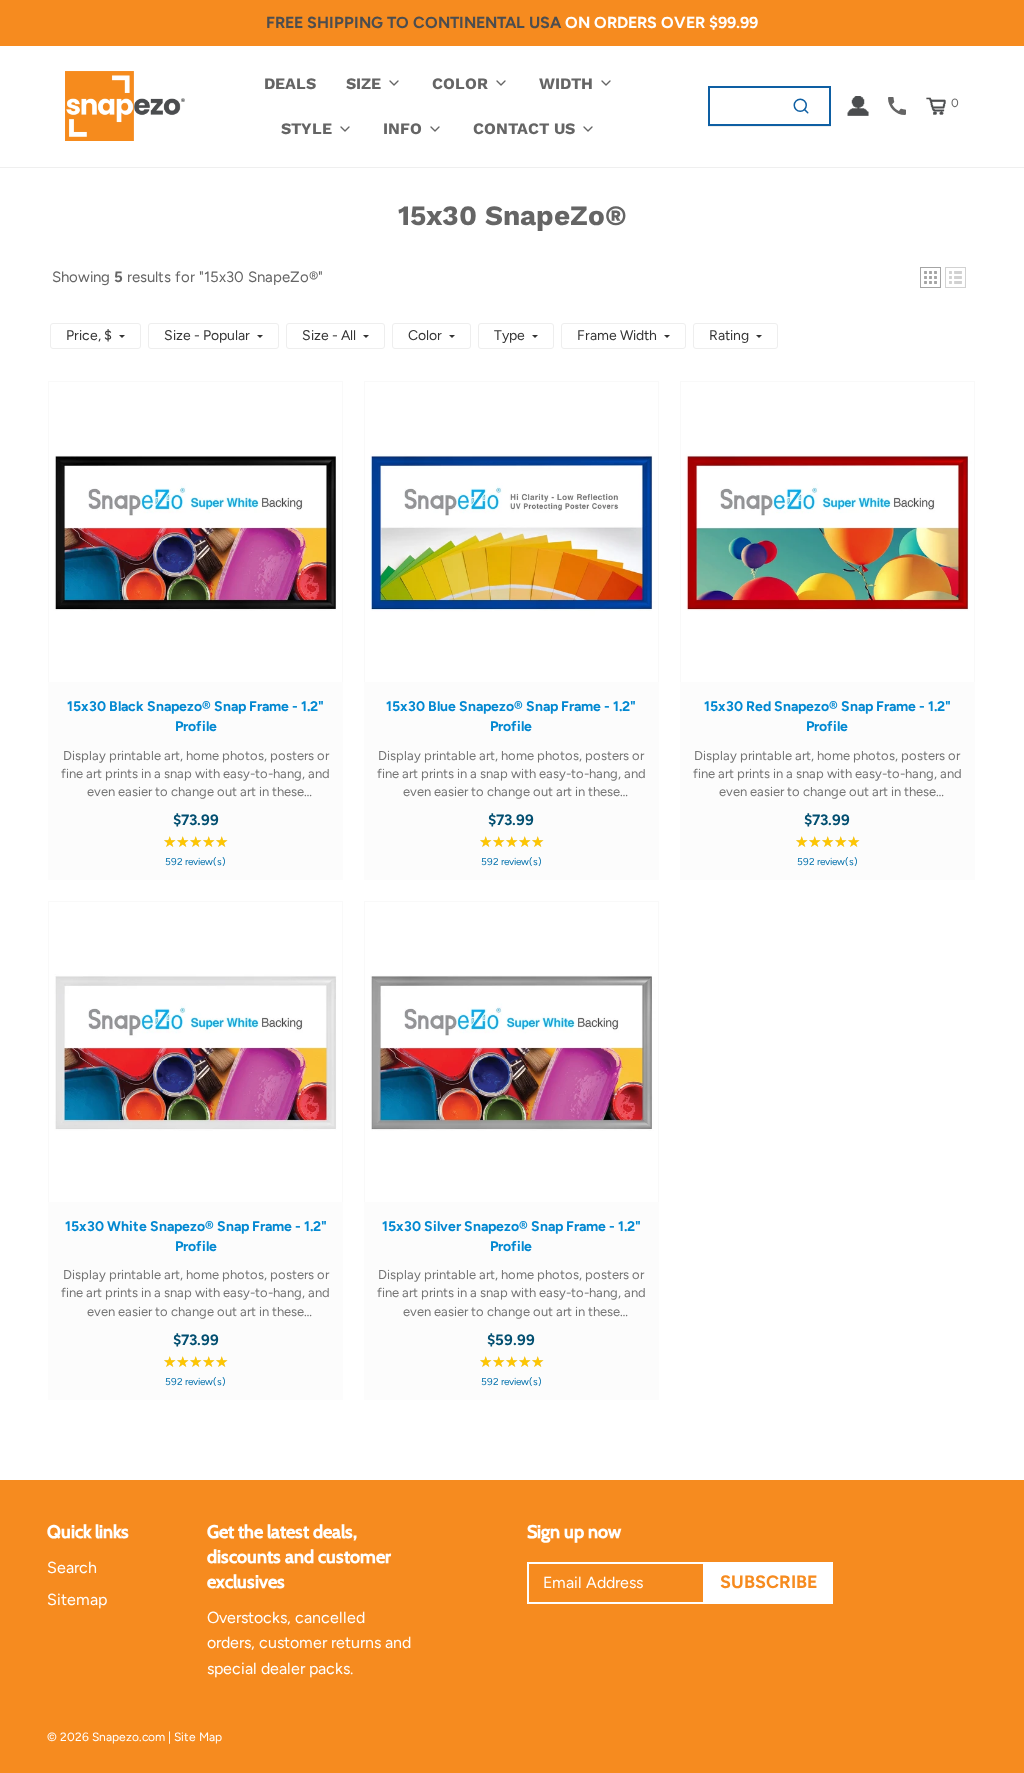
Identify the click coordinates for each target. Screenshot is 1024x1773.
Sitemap (77, 1599)
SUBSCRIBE (769, 1582)
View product (195, 551)
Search (72, 1567)
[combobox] (742, 105)
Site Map (198, 1737)
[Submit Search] (801, 105)
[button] (930, 277)
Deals (290, 83)
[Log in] (858, 106)
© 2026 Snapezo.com (106, 1737)
